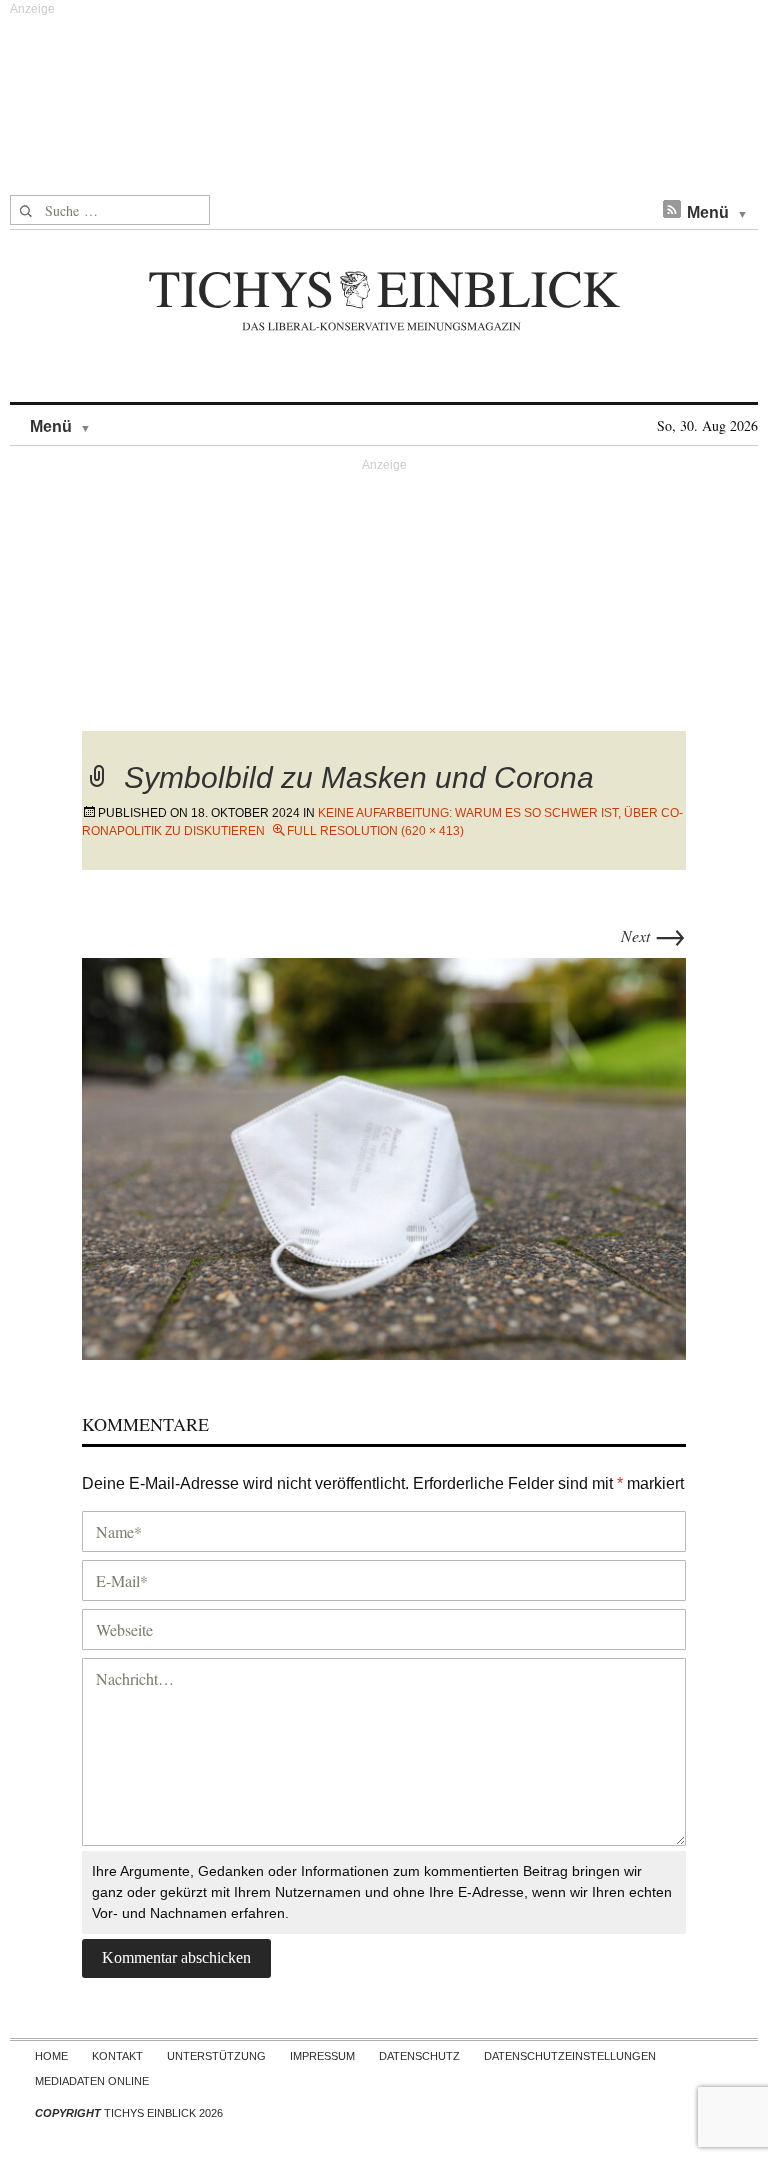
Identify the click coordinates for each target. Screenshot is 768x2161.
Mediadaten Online (92, 2081)
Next (653, 935)
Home (51, 2056)
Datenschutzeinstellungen (570, 2056)
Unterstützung (216, 2056)
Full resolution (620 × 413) (375, 831)
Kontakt (117, 2056)
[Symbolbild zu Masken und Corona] (384, 1156)
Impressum (322, 2056)
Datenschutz (419, 2056)
